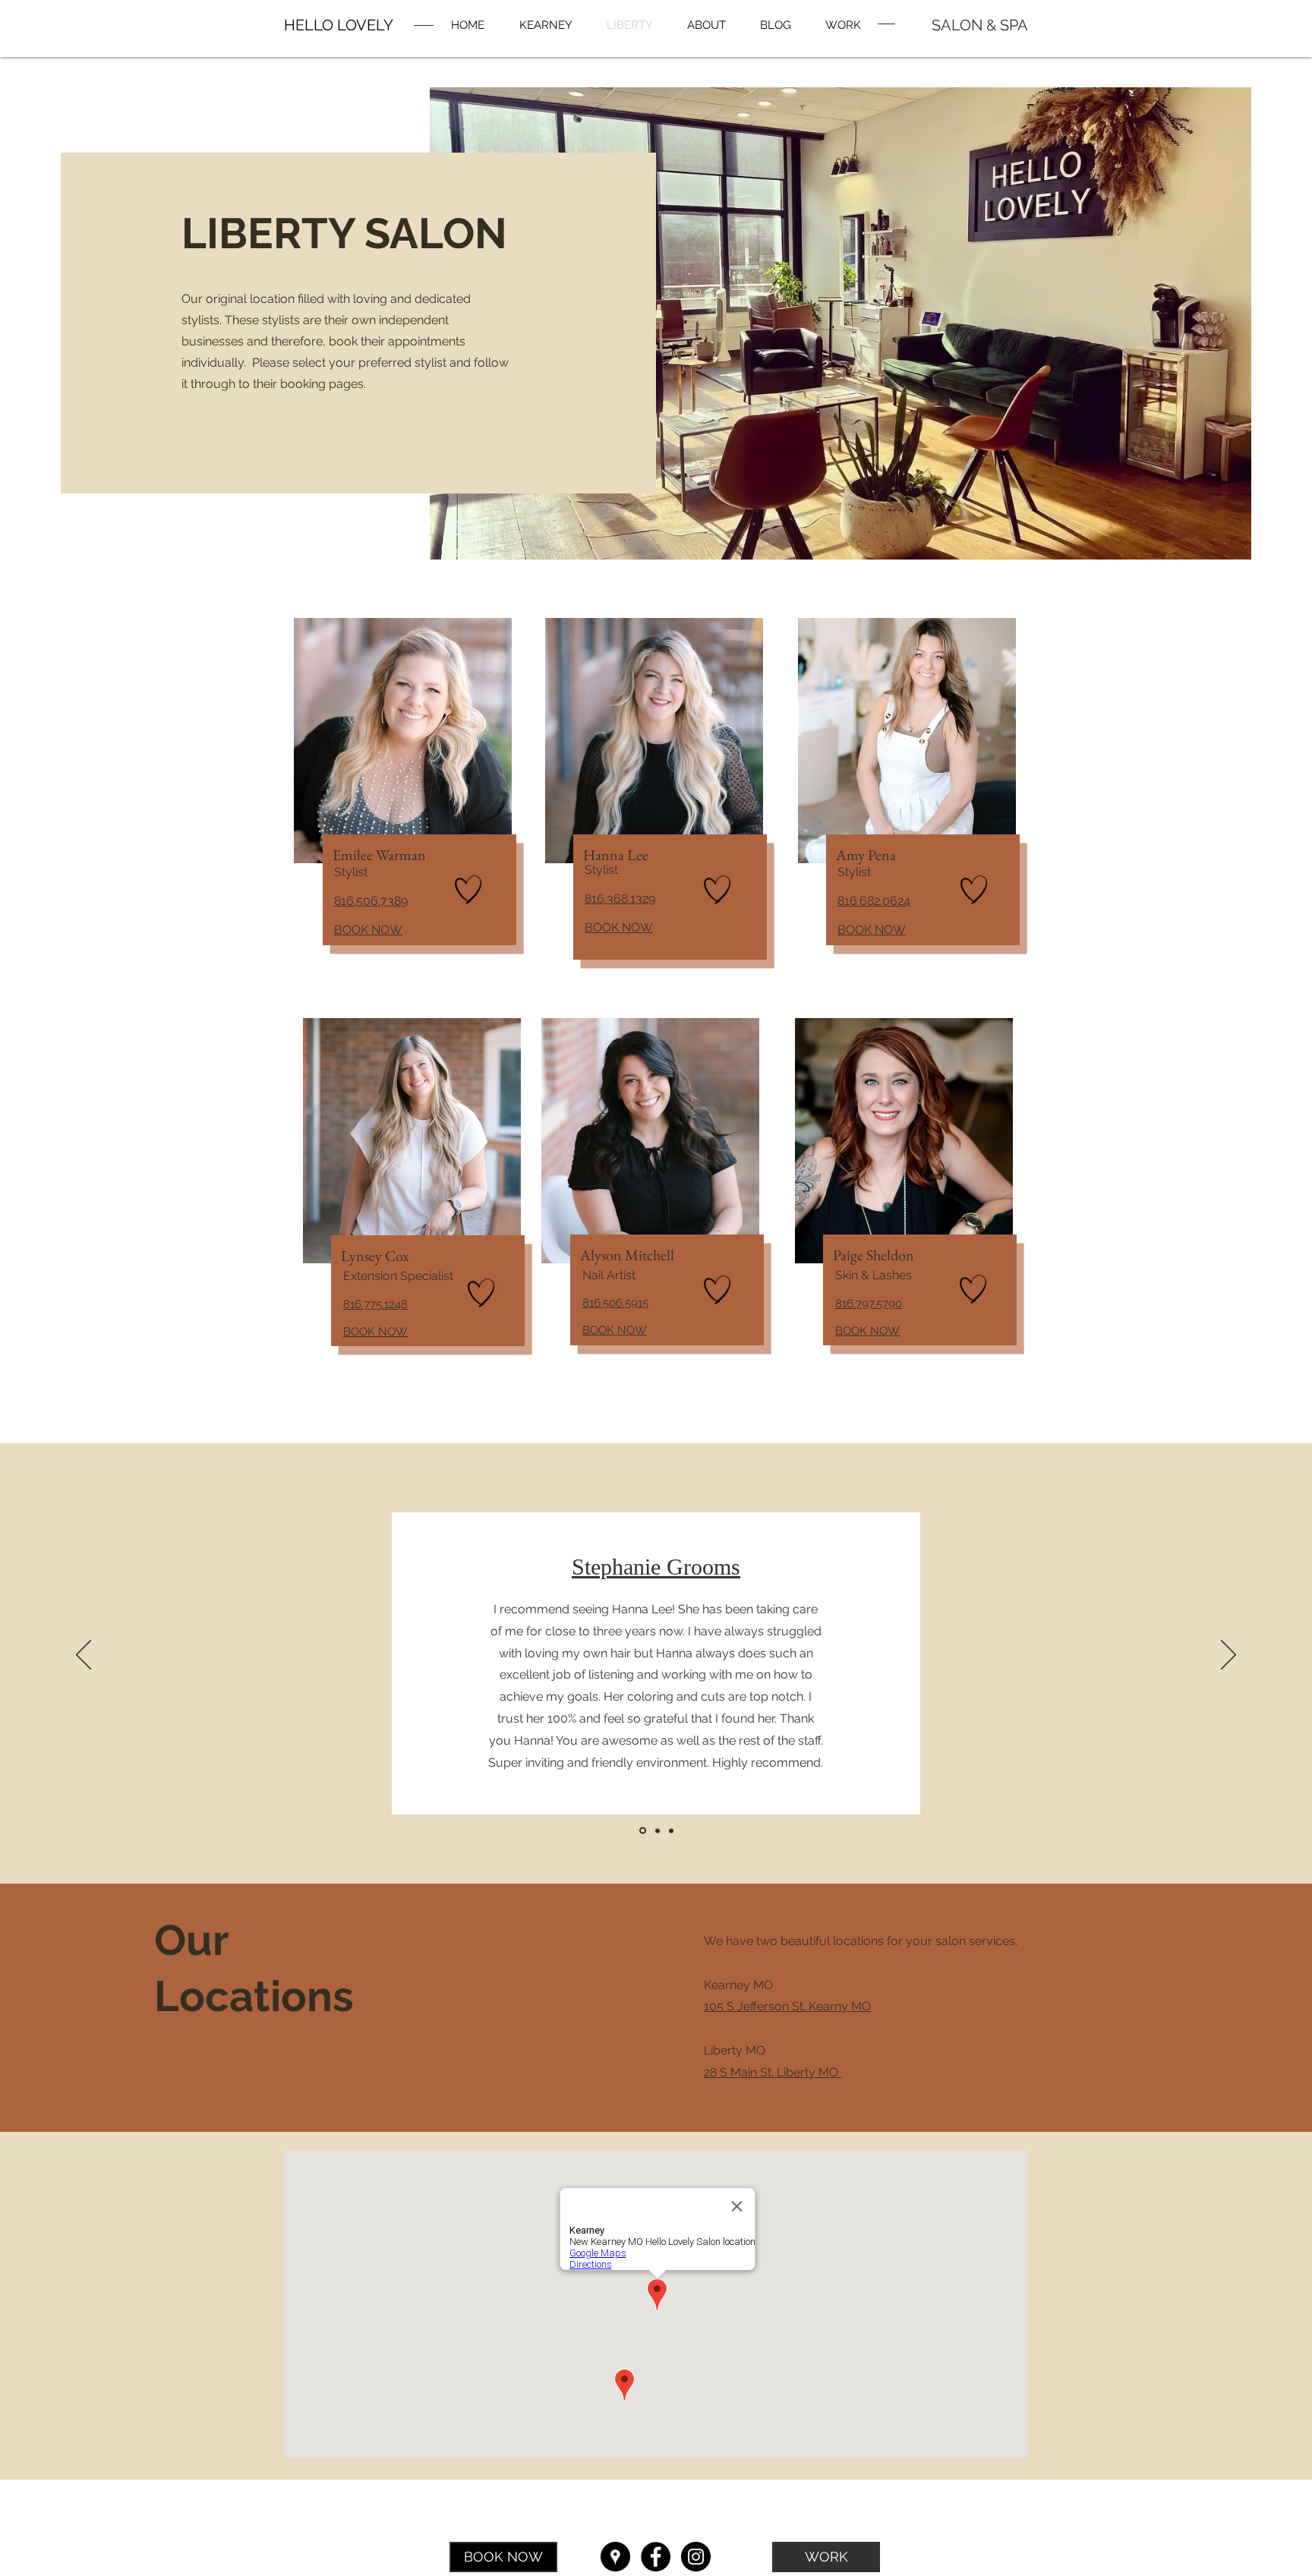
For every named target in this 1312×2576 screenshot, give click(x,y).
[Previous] (84, 1656)
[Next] (1228, 1656)
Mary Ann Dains (656, 1586)
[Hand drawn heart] (468, 890)
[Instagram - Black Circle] (696, 2557)
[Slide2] (656, 1831)
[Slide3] (671, 1830)
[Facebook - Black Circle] (656, 2557)
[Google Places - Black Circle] (615, 2557)
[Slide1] (642, 1830)
